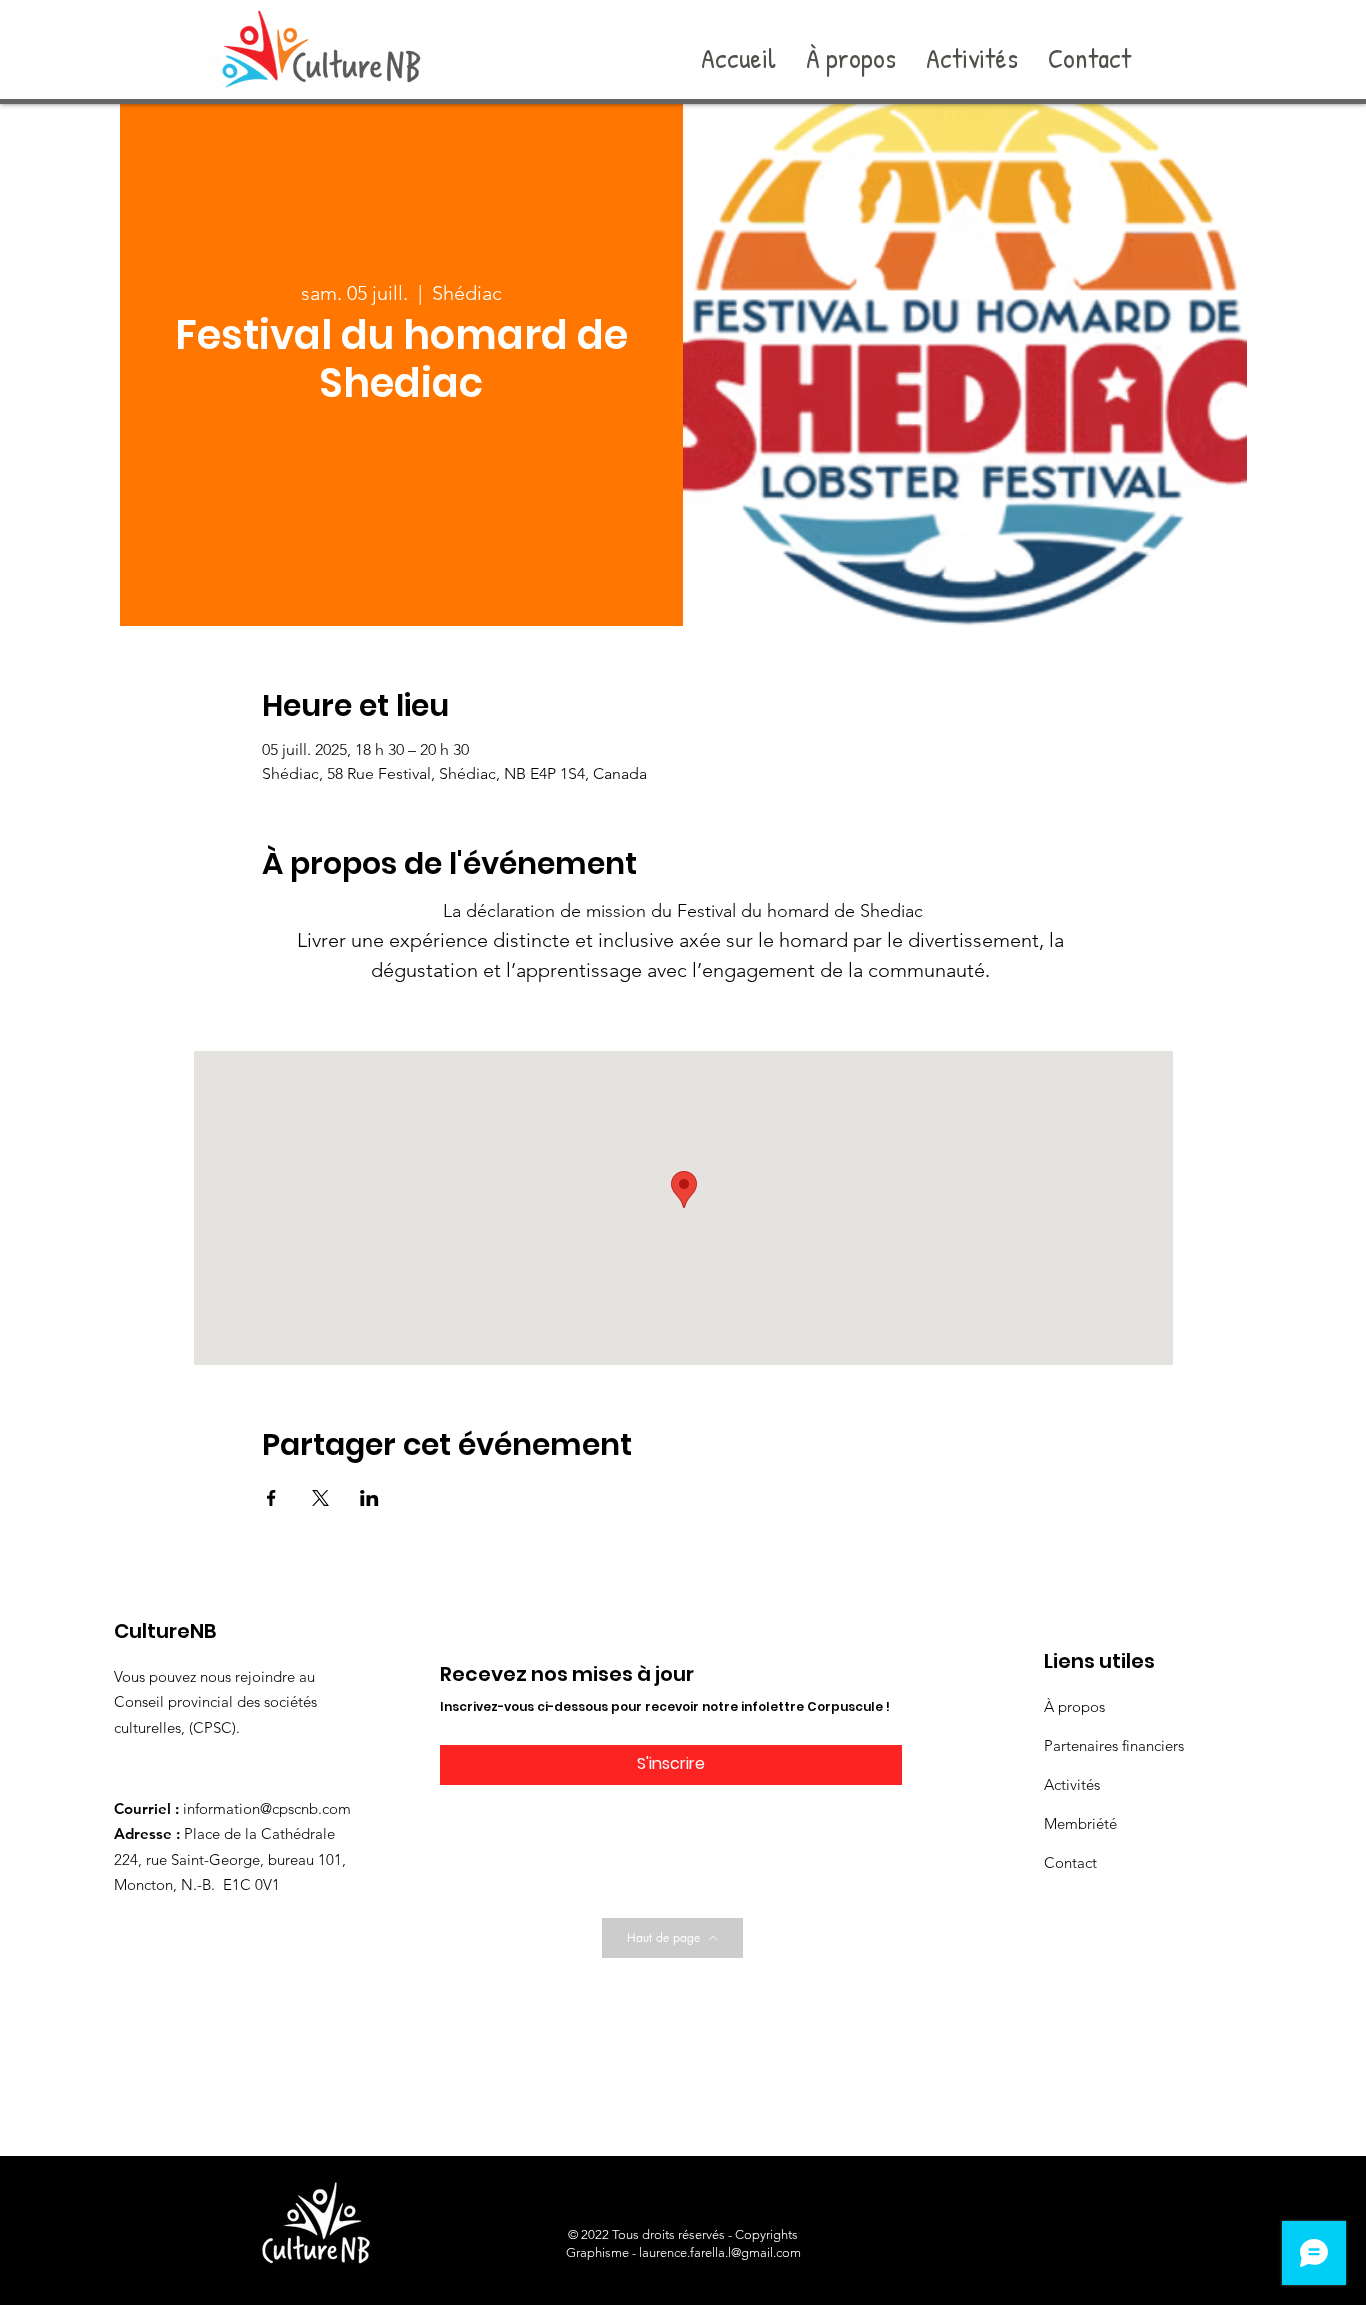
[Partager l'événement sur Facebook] (271, 1498)
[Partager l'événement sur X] (320, 1498)
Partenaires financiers (1114, 1745)
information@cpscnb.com (267, 1808)
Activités (1072, 1784)
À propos (1074, 1706)
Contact (1070, 1862)
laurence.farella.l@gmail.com (720, 2252)
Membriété (1080, 1823)
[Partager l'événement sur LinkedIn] (369, 1498)
